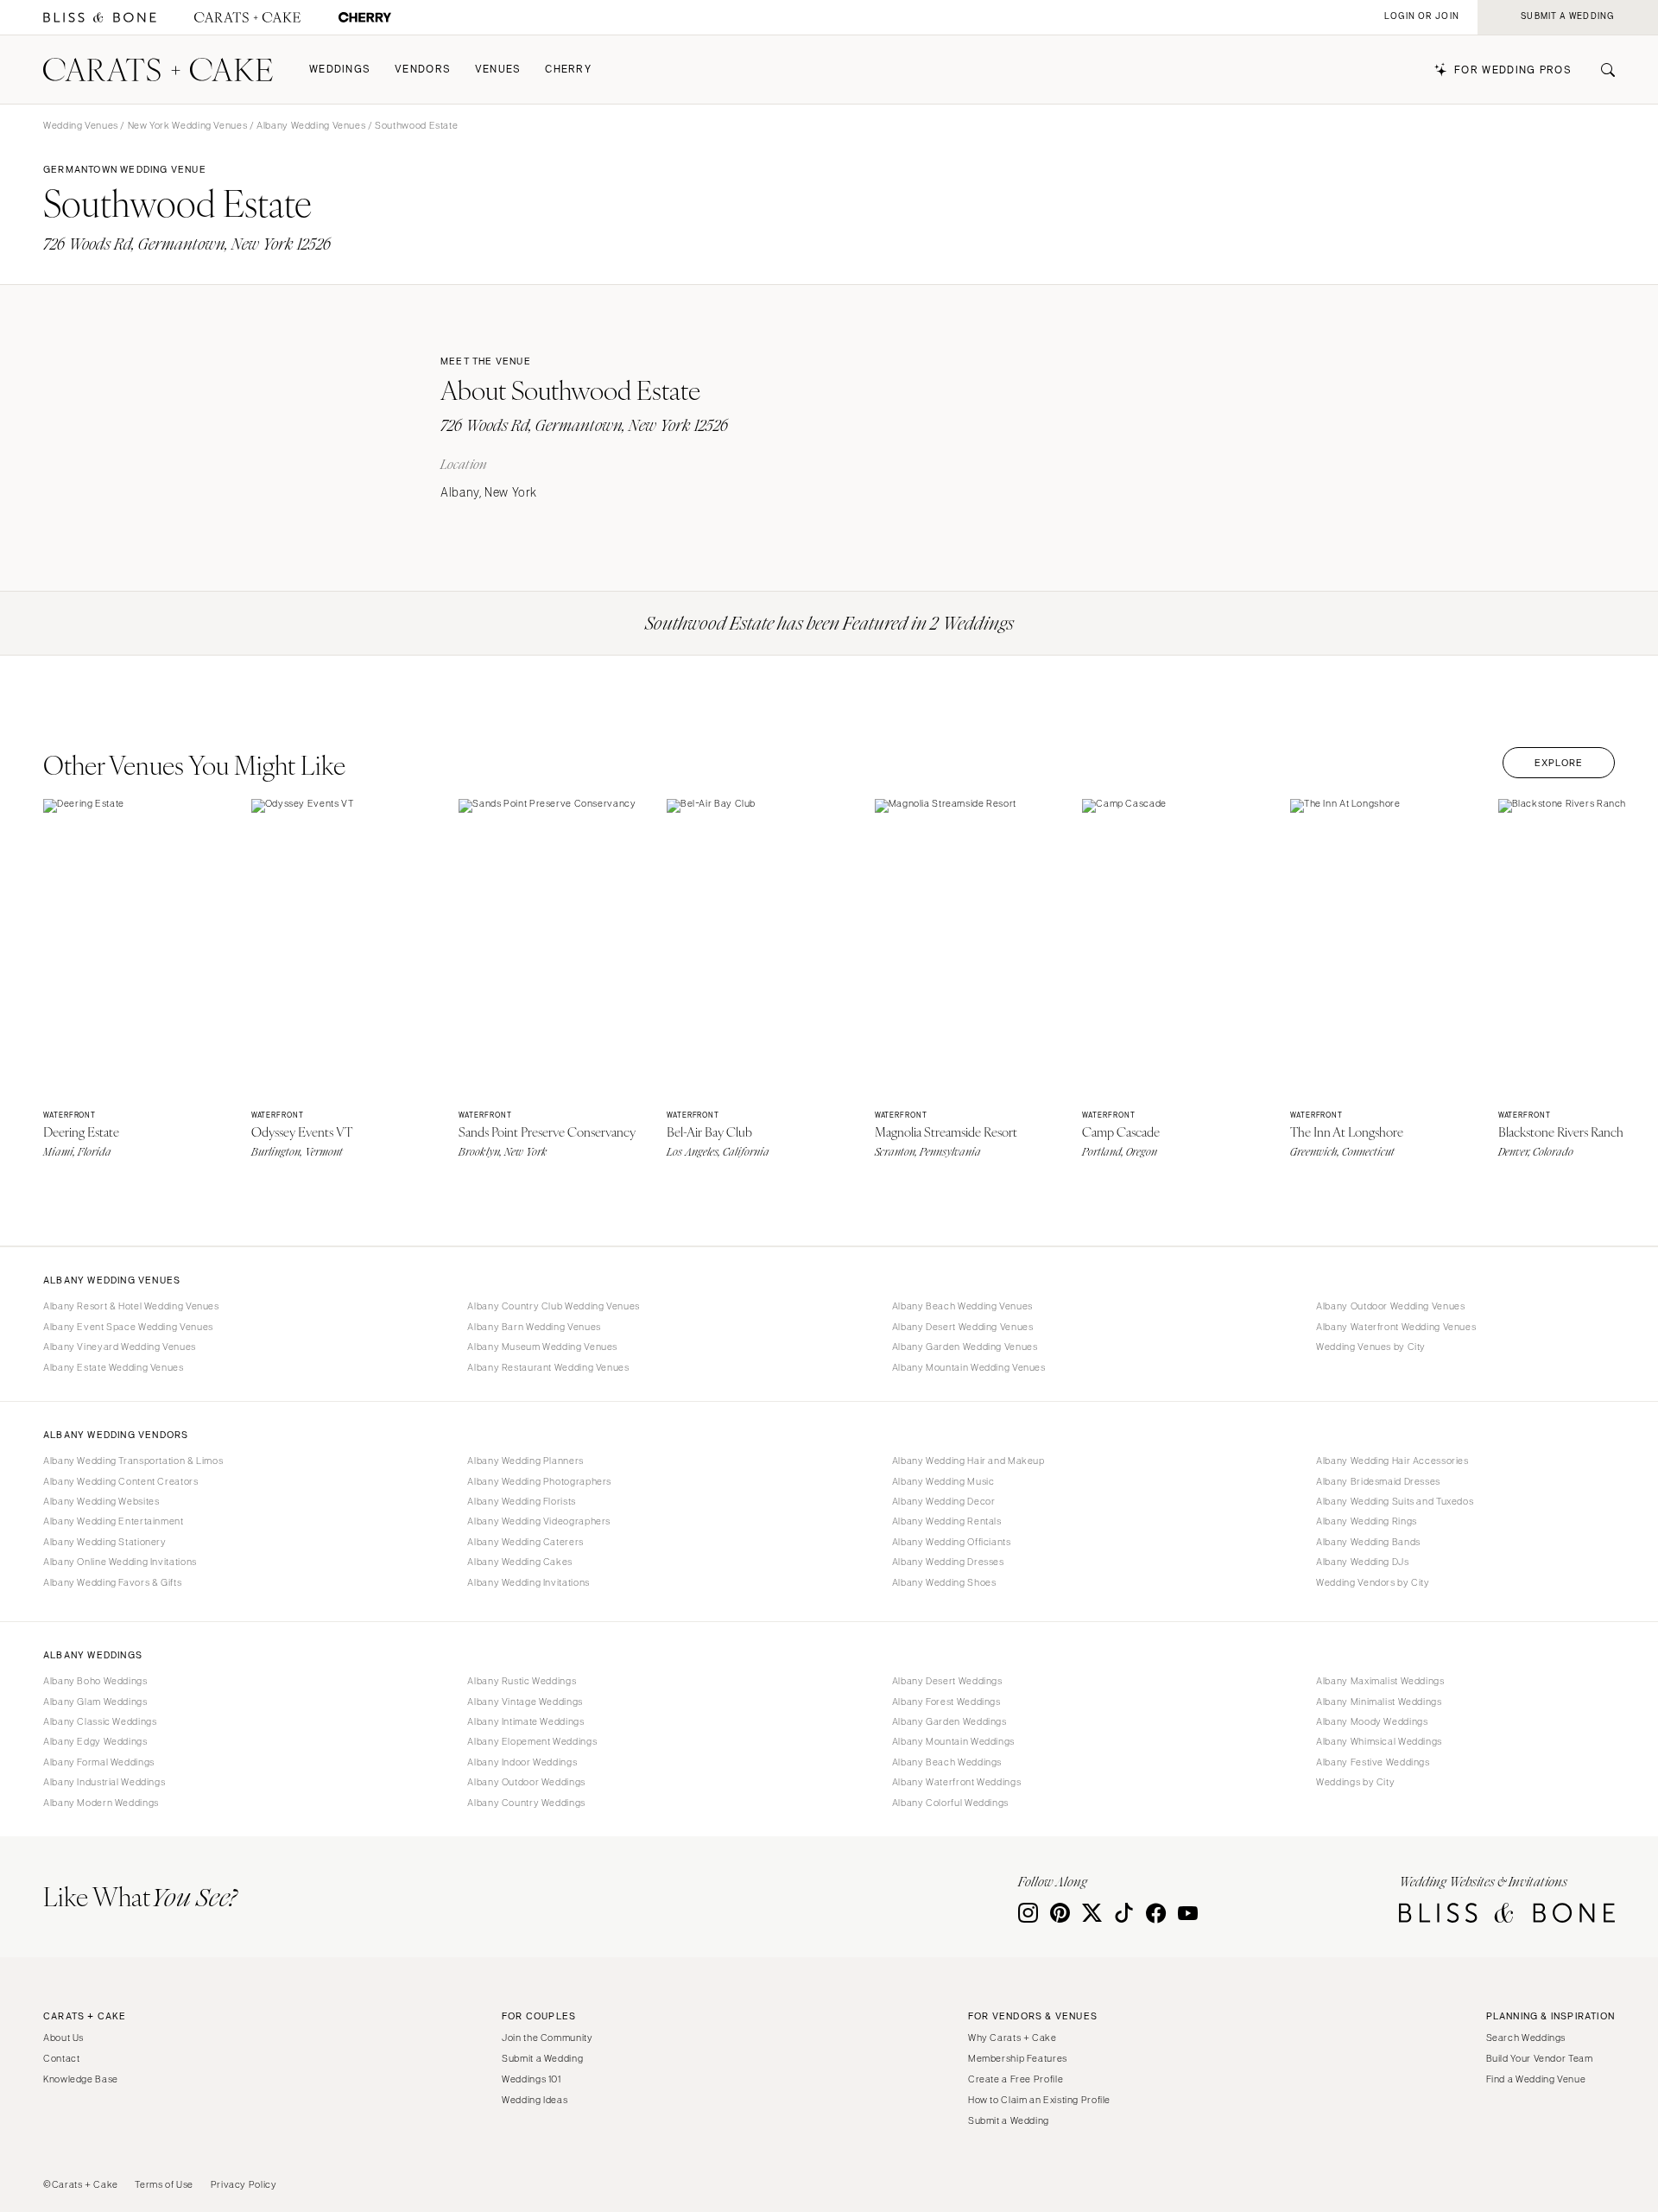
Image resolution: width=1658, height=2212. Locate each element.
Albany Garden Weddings (949, 1721)
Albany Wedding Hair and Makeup (968, 1461)
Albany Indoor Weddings (522, 1762)
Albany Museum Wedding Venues (542, 1347)
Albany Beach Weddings (947, 1762)
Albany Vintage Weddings (525, 1702)
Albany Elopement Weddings (532, 1741)
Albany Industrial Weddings (104, 1782)
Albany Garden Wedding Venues (965, 1347)
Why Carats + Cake (1013, 2038)
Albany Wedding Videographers (539, 1521)
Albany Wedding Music (943, 1481)
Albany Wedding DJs (1362, 1562)
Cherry (568, 70)
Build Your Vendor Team (1540, 2058)
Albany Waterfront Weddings (956, 1782)
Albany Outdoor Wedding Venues (1390, 1306)
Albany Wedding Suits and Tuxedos (1395, 1501)
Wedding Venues (81, 125)
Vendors (423, 70)
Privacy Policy (244, 2184)
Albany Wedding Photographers (539, 1481)
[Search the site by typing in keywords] (1601, 70)
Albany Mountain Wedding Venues (969, 1367)
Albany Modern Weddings (101, 1803)
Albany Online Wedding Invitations (120, 1562)
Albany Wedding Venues (311, 125)
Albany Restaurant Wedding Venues (548, 1367)
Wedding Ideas (535, 2100)
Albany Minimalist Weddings (1379, 1702)
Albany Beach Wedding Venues (962, 1306)
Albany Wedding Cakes (520, 1562)
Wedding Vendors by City (1373, 1582)
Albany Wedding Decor (944, 1501)
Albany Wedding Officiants (952, 1542)
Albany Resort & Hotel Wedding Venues (131, 1306)
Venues (498, 70)
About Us (63, 2038)
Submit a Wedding (542, 2058)
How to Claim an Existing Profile (1039, 2100)
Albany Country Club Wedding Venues (553, 1306)
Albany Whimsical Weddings (1379, 1741)
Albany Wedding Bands (1368, 1542)
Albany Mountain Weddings (953, 1741)
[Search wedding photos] (365, 18)
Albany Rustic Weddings (522, 1681)
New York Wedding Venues (188, 125)
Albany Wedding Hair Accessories (1392, 1461)
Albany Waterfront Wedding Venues (1396, 1327)
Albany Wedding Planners (525, 1461)
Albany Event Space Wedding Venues (128, 1327)
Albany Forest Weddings (946, 1702)
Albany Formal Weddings (99, 1762)
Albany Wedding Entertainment (114, 1521)
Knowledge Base (81, 2079)
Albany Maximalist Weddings (1380, 1681)
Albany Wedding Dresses (948, 1562)
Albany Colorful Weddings (950, 1803)
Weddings (340, 70)
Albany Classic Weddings (100, 1721)
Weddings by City (1355, 1782)
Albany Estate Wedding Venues (114, 1367)
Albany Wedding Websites (101, 1501)
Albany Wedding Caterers (525, 1542)
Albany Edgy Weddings (95, 1741)
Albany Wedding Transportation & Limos (133, 1461)
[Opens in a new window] (100, 18)
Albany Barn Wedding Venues (534, 1327)
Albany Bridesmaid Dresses (1378, 1481)
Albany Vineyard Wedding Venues (120, 1347)
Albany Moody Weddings (1372, 1721)
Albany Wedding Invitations (528, 1582)
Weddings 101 (532, 2079)
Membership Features (1018, 2058)
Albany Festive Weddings (1373, 1762)
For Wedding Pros (1513, 70)
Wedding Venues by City (1371, 1347)
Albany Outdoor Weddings (526, 1782)
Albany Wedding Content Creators (121, 1481)
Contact (61, 2058)
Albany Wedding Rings (1367, 1521)
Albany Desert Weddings (947, 1681)
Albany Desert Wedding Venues (963, 1327)
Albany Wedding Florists (522, 1501)
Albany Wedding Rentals (947, 1521)
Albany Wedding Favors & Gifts (112, 1582)
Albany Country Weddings (526, 1803)
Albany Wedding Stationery (105, 1542)
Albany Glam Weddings (95, 1702)
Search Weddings (1526, 2038)
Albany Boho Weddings (95, 1681)
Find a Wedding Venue (1536, 2079)
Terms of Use (164, 2184)
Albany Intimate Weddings (525, 1721)
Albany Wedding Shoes (944, 1582)
